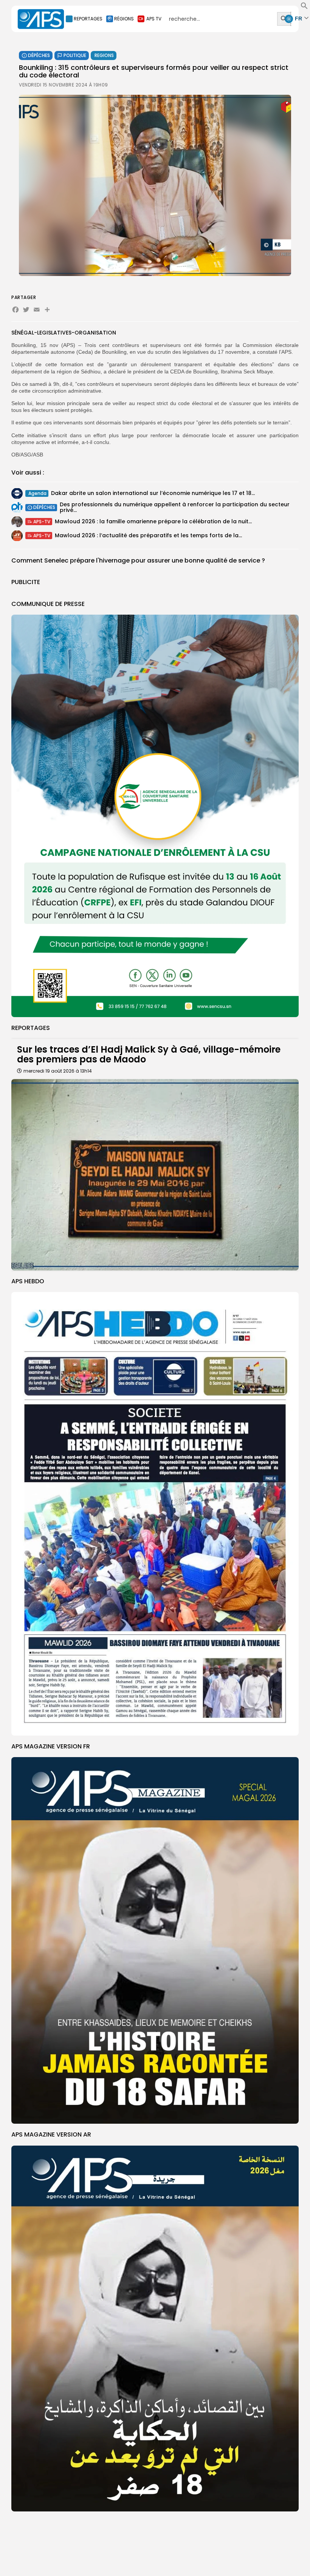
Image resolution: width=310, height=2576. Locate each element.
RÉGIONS (124, 19)
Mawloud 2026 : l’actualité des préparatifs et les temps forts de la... (148, 535)
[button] (304, 8)
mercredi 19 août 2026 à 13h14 (58, 1071)
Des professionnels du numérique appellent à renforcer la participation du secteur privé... (175, 507)
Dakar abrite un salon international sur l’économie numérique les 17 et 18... (153, 493)
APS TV (154, 19)
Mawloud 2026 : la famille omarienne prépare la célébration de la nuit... (153, 521)
